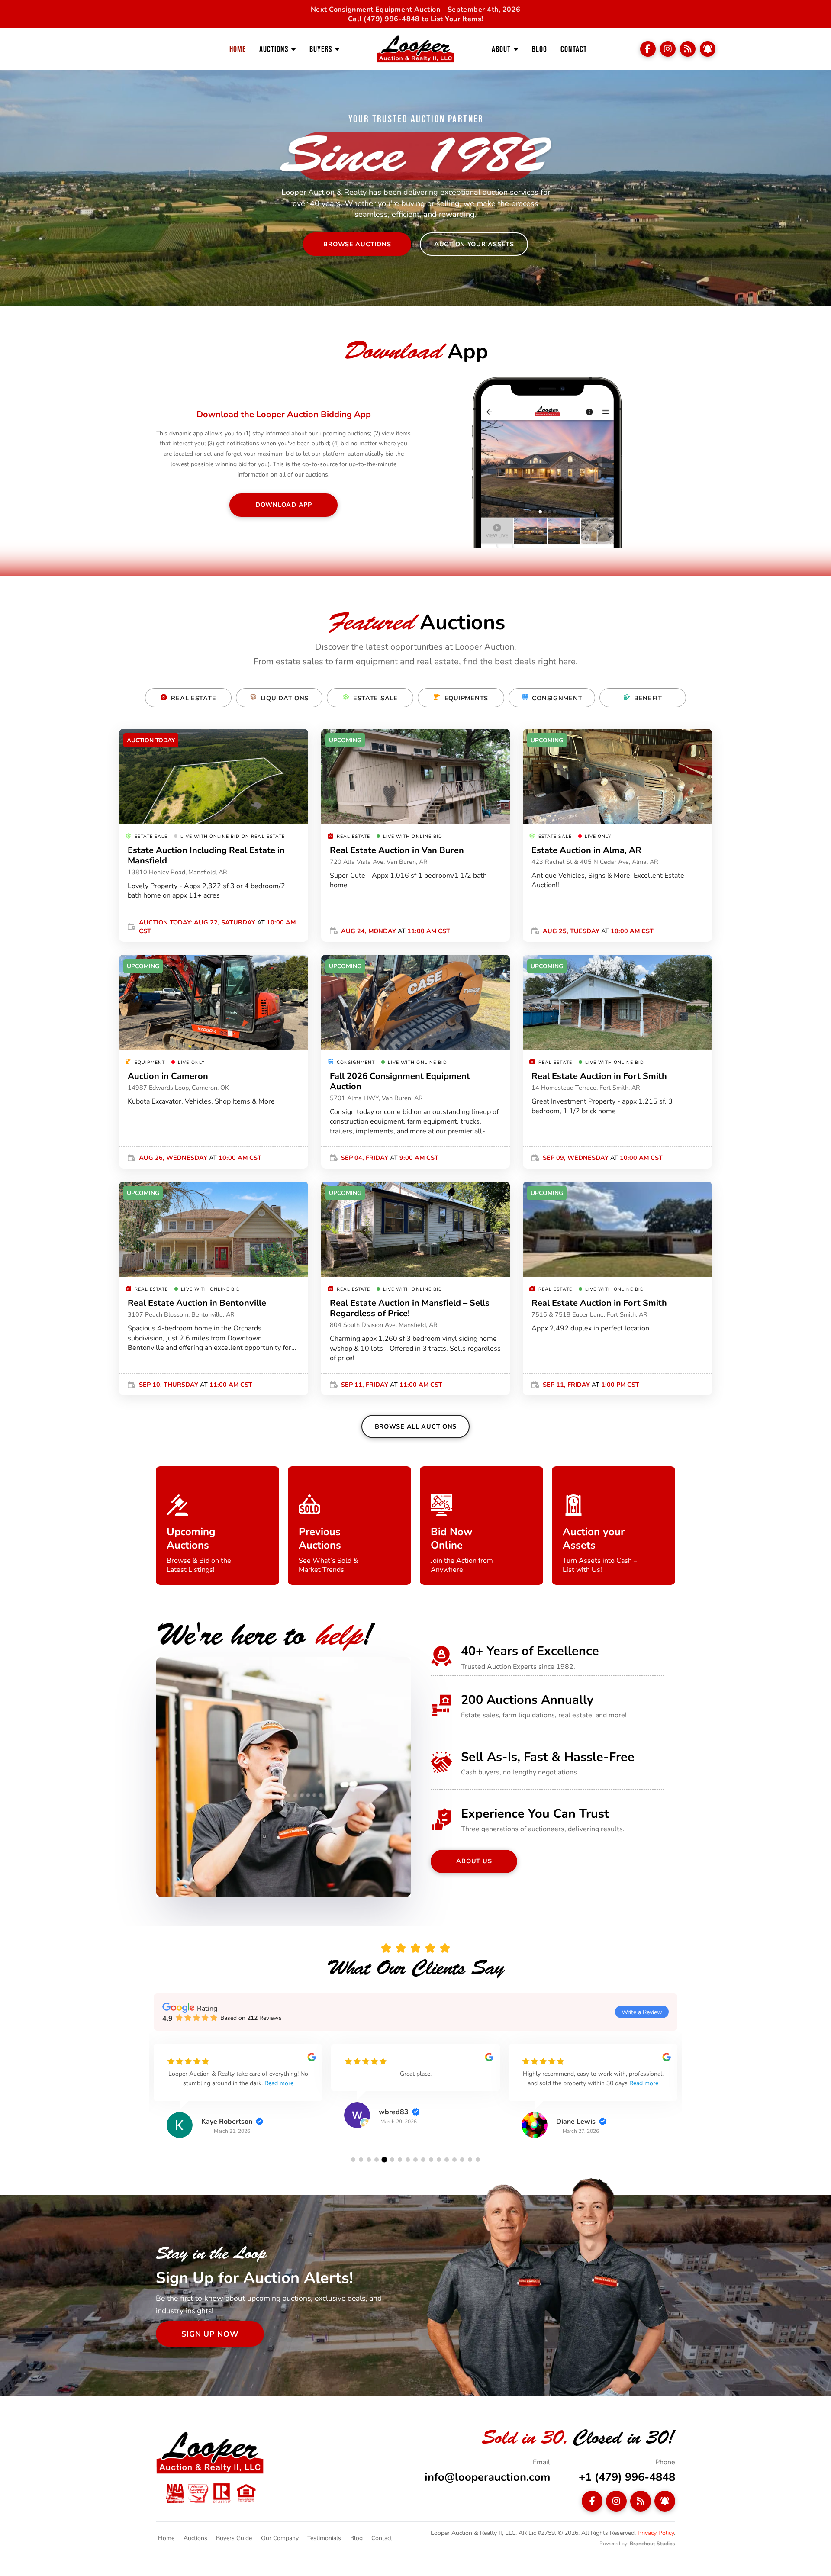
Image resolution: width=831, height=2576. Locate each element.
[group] (238, 2097)
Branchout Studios (652, 2543)
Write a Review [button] (642, 2012)
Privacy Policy (656, 2533)
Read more (292, 2083)
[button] (353, 2160)
